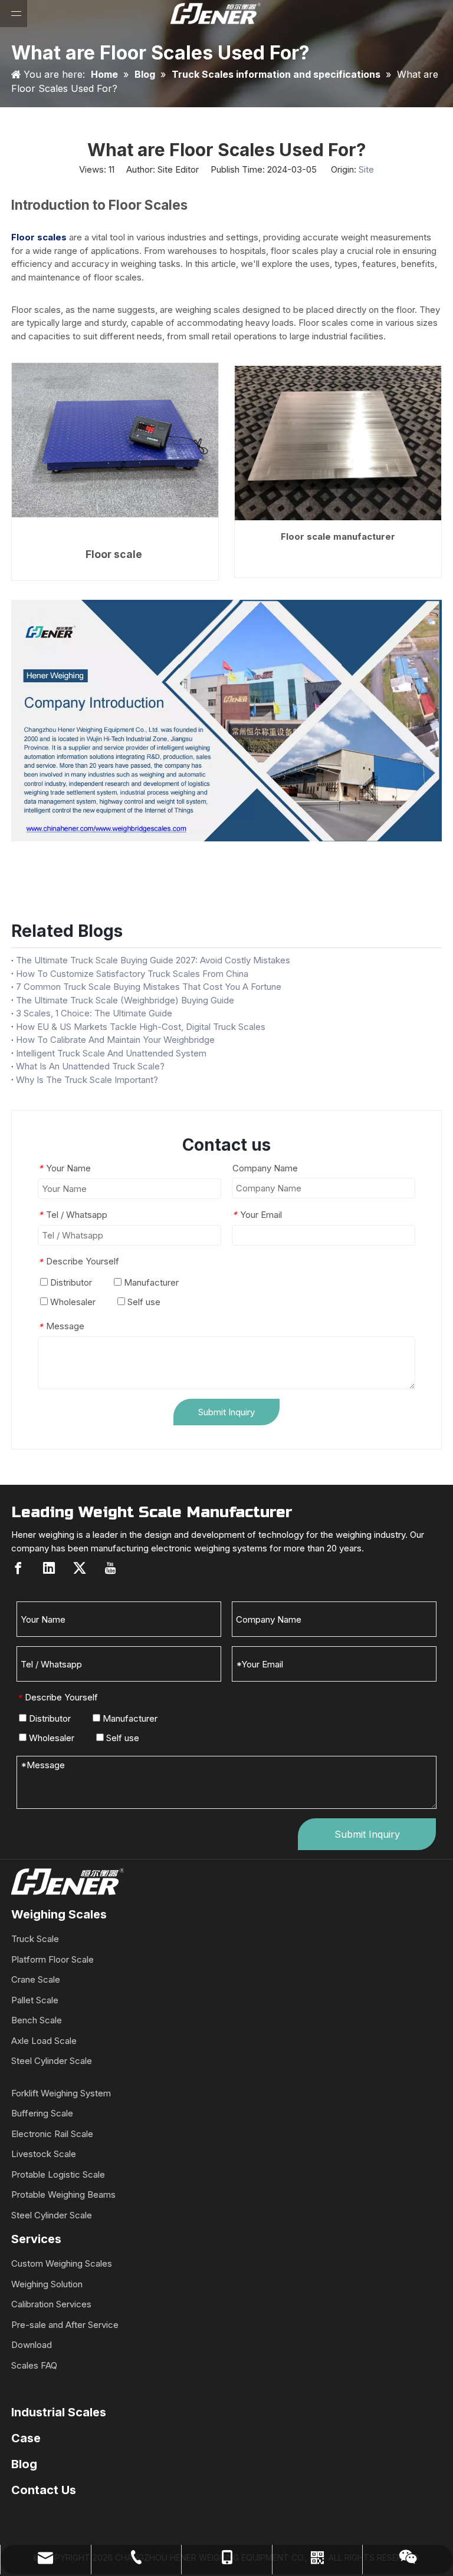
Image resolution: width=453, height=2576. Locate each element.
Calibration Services (51, 2304)
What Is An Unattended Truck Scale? (90, 1066)
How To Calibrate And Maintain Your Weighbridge (115, 1040)
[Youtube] (110, 1568)
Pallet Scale (35, 2000)
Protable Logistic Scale (58, 2174)
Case (26, 2438)
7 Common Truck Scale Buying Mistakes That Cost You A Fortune (149, 987)
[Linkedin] (49, 1568)
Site (366, 169)
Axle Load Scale (44, 2041)
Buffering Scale (42, 2113)
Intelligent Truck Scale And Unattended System (111, 1053)
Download (32, 2345)
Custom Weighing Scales (62, 2263)
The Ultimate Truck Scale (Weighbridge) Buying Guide (125, 1000)
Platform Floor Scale (52, 1959)
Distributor (70, 1282)
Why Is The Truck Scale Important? (87, 1080)
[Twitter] (80, 1568)
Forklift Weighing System (61, 2093)
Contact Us (44, 2490)
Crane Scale (36, 1979)
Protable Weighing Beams (63, 2194)
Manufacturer (150, 1282)
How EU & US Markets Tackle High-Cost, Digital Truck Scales (141, 1027)
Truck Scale (35, 1939)
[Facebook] (18, 1568)
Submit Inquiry (226, 1412)
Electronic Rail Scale (52, 2134)
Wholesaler (72, 1302)
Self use (143, 1302)
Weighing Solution (47, 2284)
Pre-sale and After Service (65, 2325)
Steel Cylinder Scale (52, 2061)
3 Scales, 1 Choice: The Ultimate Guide (94, 1013)
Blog (24, 2464)
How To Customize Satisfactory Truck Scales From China (132, 974)
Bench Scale (37, 2020)
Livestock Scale (44, 2154)
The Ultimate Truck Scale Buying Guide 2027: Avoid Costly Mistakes (153, 960)
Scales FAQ (34, 2365)
